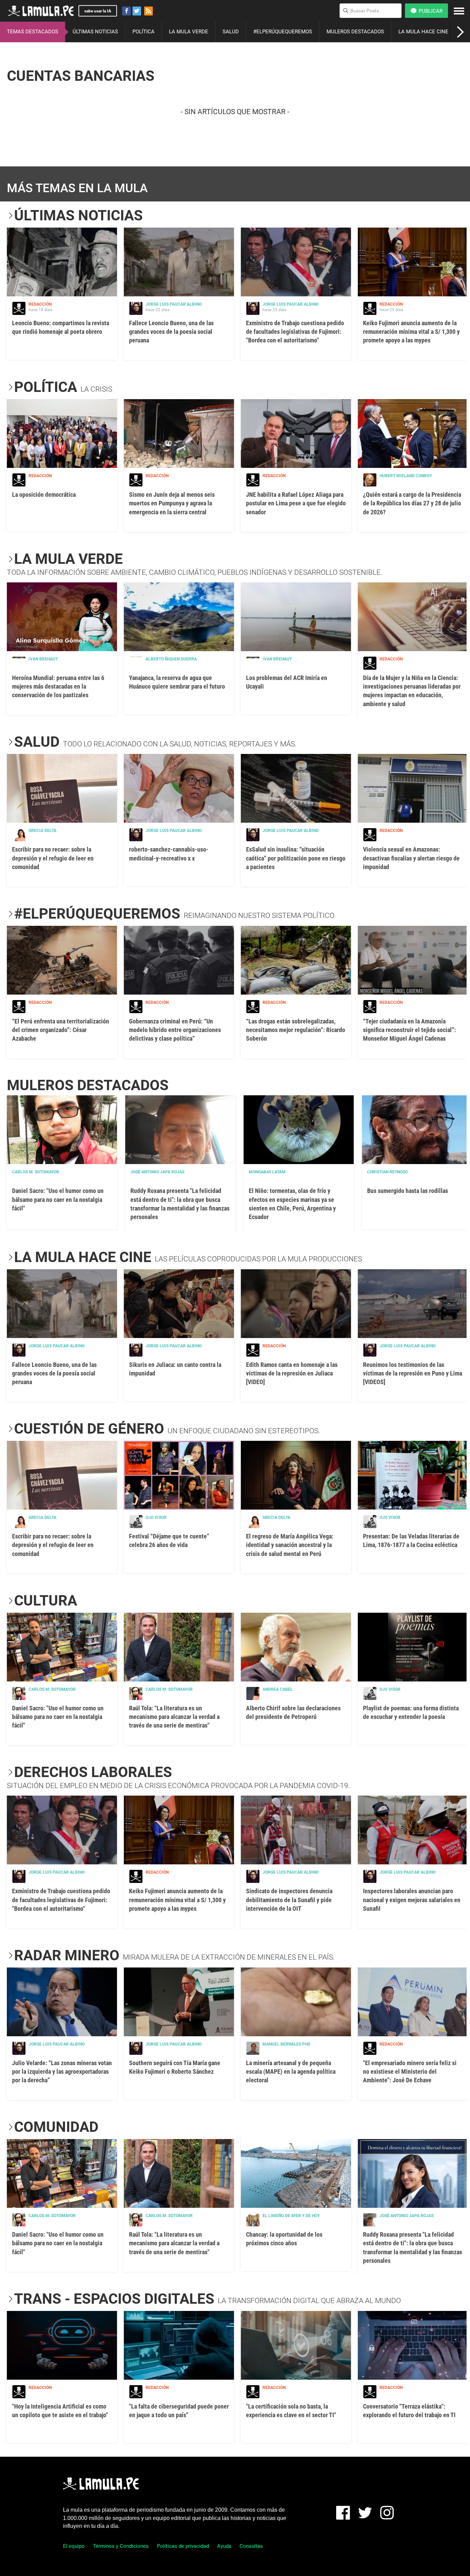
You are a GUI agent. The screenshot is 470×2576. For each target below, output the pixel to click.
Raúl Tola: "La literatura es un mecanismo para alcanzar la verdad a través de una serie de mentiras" (174, 1717)
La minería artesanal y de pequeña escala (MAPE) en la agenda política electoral (291, 2071)
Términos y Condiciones (121, 2546)
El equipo (74, 2546)
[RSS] (148, 11)
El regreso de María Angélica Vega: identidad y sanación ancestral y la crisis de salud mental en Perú (290, 1545)
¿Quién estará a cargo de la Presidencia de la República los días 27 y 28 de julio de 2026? (412, 503)
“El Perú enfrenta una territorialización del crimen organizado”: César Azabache (61, 1030)
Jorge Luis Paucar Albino (174, 304)
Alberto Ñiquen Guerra (171, 659)
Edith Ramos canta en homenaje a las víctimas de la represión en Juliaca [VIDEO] (292, 1373)
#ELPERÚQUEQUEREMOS (283, 32)
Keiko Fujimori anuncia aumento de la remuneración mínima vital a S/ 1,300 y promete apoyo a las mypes (411, 332)
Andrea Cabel (278, 1689)
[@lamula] (137, 11)
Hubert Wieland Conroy (406, 476)
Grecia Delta (42, 831)
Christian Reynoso (387, 1172)
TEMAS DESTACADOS (33, 32)
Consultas (251, 2546)
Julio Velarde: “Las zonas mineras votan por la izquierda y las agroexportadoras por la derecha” (62, 2071)
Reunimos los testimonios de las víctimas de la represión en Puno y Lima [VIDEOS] (413, 1373)
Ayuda (224, 2546)
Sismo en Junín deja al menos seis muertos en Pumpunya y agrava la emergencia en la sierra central (172, 503)
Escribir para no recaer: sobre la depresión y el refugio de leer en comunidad (53, 858)
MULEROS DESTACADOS (355, 32)
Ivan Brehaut (43, 659)
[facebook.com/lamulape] (126, 11)
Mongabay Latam (267, 1172)
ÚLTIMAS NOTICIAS (95, 32)
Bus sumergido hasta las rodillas (408, 1191)
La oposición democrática (44, 495)
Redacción (40, 304)
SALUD (231, 32)
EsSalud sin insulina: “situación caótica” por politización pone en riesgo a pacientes (296, 858)
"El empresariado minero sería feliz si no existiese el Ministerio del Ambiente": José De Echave (410, 2071)
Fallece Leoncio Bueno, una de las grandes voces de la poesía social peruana (171, 332)
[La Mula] (41, 11)
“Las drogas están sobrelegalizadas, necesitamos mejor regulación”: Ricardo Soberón (296, 1030)
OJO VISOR (156, 1517)
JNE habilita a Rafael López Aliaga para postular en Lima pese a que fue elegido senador (296, 503)
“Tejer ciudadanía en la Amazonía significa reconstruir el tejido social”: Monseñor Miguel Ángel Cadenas (409, 1030)
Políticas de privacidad (183, 2546)
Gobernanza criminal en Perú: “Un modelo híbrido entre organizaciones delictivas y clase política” (175, 1030)
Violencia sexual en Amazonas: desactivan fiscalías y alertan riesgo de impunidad (411, 858)
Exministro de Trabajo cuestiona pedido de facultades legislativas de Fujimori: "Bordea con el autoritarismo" (295, 332)
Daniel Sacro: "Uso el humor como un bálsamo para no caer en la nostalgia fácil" (58, 1199)
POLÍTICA (143, 32)
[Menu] (459, 11)
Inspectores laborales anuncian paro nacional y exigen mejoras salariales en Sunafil (412, 1900)
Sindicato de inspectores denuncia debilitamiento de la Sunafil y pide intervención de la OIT (289, 1900)
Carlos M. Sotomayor (36, 1172)
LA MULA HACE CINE (423, 32)
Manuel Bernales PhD (286, 2044)
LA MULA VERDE (189, 32)
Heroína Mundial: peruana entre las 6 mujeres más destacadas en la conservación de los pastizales (58, 686)
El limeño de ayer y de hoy (291, 2216)
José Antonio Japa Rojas (157, 1172)
